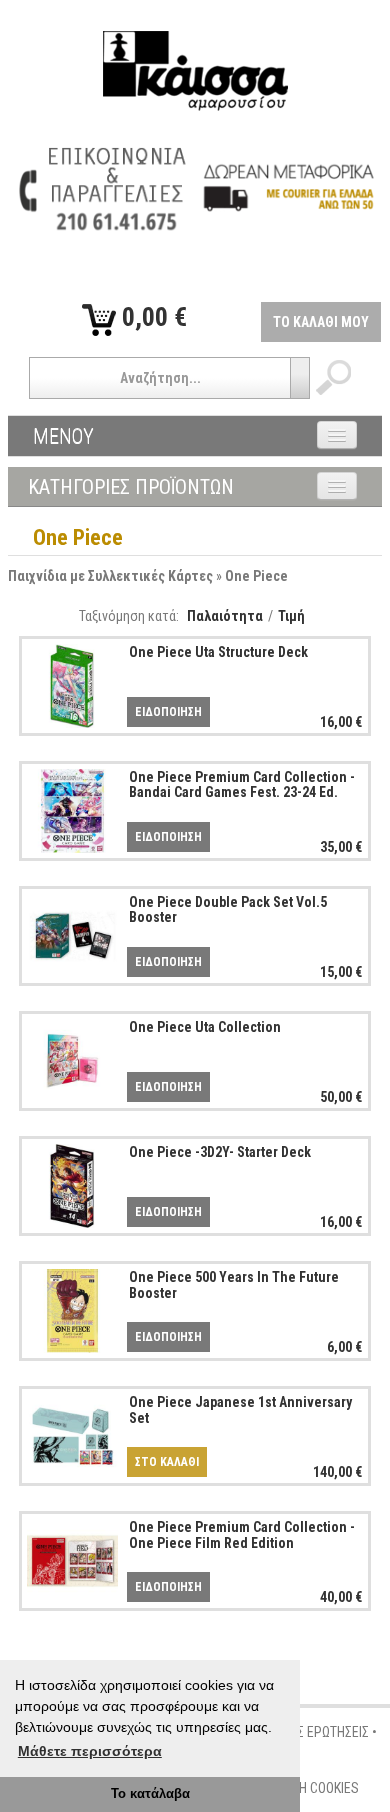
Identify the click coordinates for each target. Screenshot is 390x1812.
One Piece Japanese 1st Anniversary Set (240, 1409)
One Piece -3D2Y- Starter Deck (220, 1152)
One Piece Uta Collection (205, 1027)
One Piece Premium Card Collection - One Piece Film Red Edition (242, 1534)
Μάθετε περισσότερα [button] (90, 1751)
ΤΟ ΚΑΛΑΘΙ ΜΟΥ (321, 322)
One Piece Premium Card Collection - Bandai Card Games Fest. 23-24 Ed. (242, 784)
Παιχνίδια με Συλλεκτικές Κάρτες (110, 576)
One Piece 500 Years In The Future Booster (234, 1284)
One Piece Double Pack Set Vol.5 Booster (228, 909)
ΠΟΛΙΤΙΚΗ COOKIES (307, 1788)
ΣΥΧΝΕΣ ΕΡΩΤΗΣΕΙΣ (314, 1732)
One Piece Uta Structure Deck (218, 652)
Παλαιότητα (225, 616)
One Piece (256, 576)
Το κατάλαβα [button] (150, 1794)
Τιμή (291, 616)
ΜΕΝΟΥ (63, 436)
